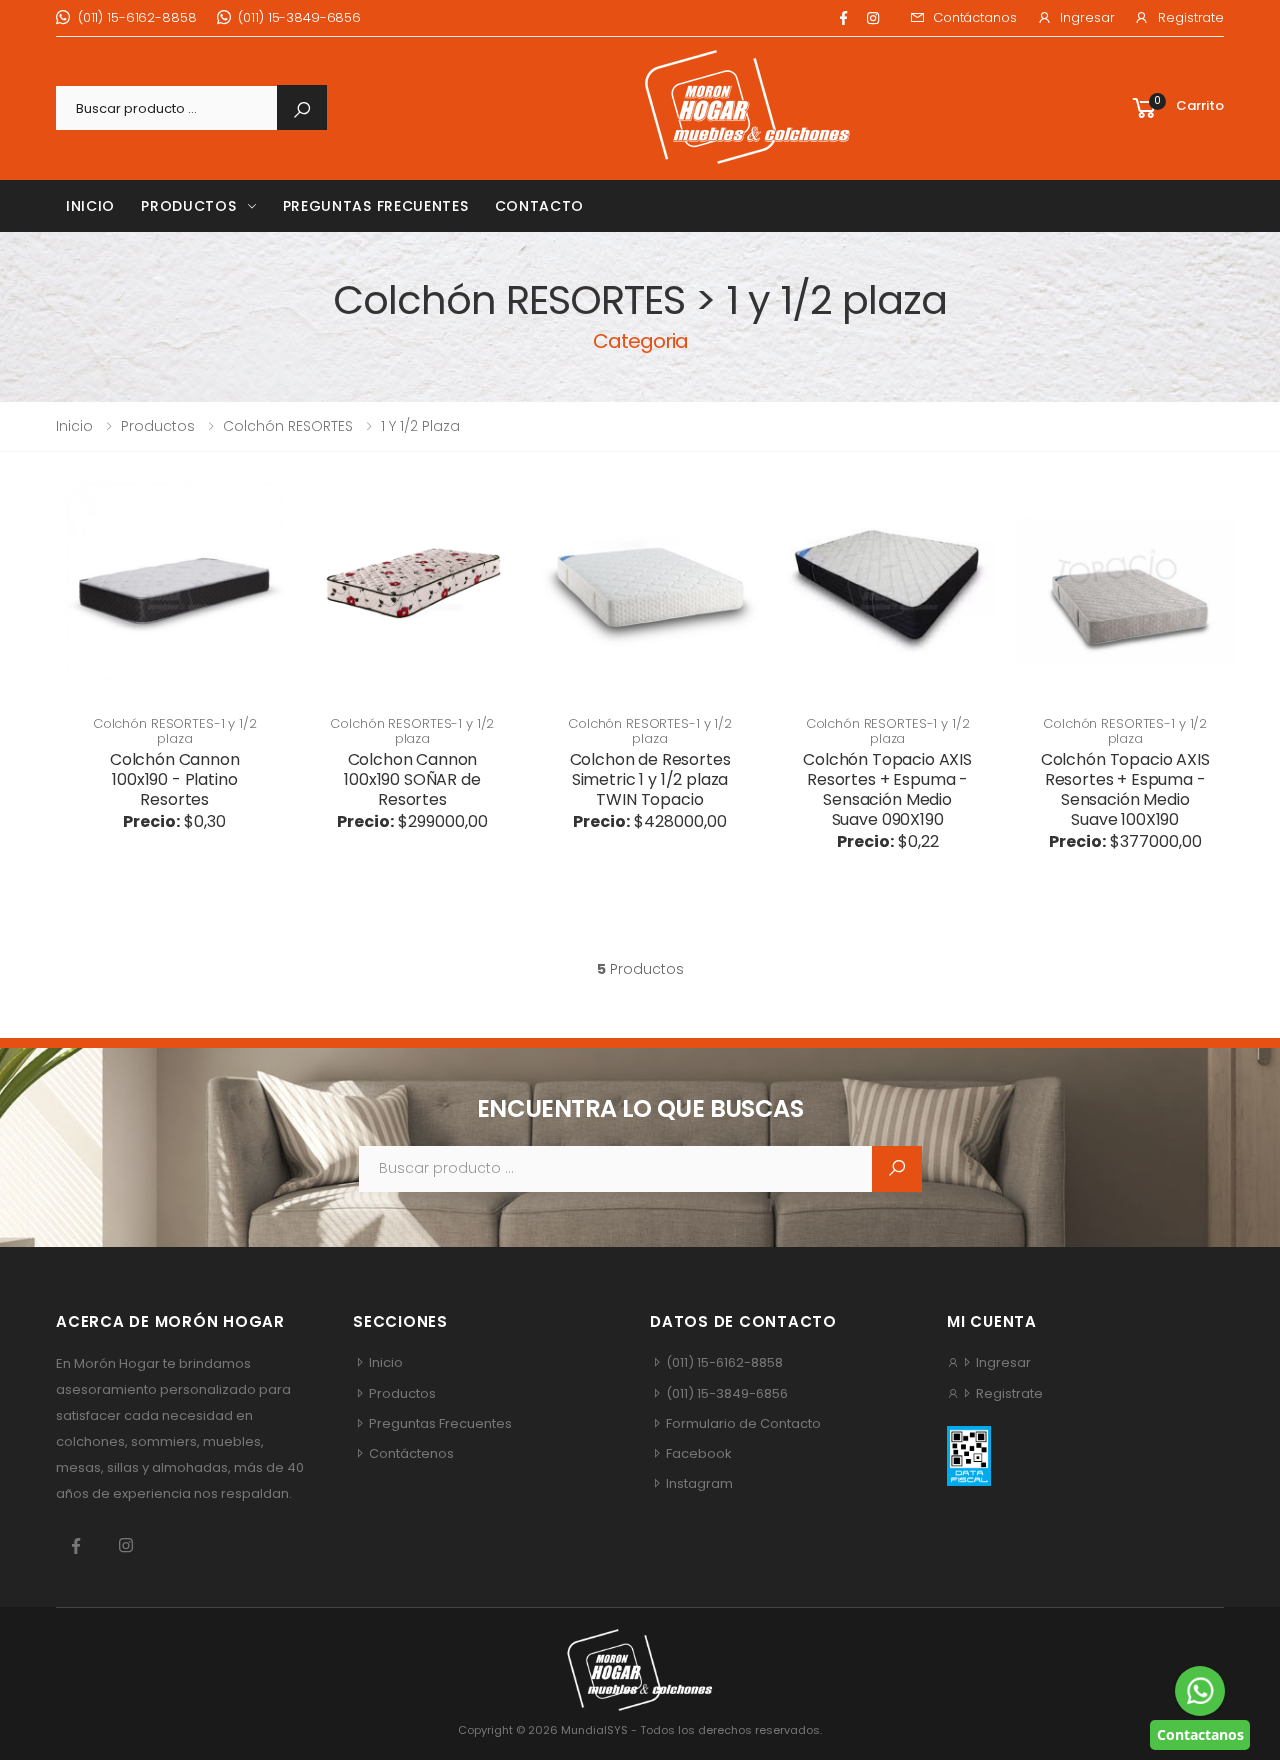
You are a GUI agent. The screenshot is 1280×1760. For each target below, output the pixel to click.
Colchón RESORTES (288, 426)
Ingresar (1087, 17)
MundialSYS (594, 1730)
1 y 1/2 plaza (420, 426)
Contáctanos (974, 17)
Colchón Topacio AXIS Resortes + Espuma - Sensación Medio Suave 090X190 (887, 789)
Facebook (697, 1453)
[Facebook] (843, 18)
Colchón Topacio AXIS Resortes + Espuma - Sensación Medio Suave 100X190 (1125, 789)
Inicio (90, 206)
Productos (188, 206)
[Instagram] (873, 18)
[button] (1176, 108)
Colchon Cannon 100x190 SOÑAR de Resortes (412, 779)
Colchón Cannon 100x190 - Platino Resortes (175, 779)
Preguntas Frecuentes (376, 206)
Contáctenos (410, 1453)
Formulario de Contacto (742, 1423)
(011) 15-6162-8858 (137, 17)
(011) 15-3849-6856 (299, 17)
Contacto (540, 206)
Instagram (698, 1483)
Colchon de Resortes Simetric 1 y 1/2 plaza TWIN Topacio (650, 779)
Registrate (1191, 17)
